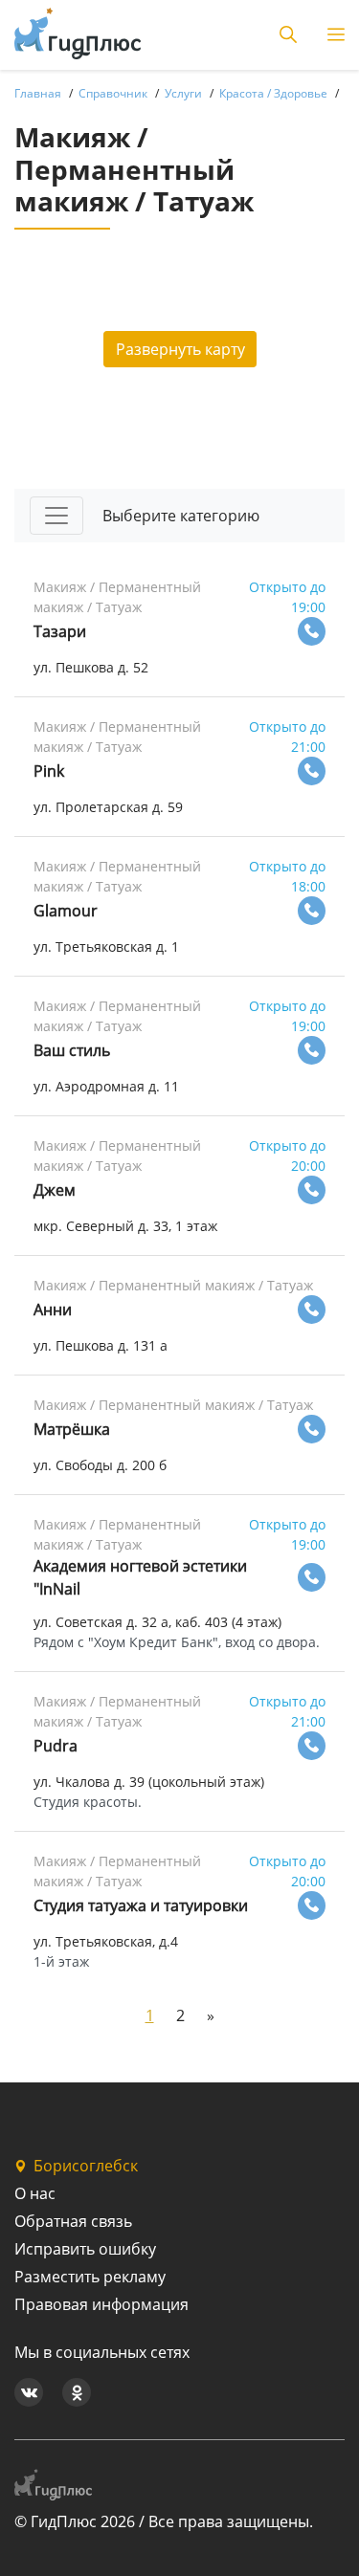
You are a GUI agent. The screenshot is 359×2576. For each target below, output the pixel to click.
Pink (49, 771)
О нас (35, 2193)
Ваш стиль (72, 1050)
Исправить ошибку (85, 2249)
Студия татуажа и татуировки (141, 1905)
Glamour (66, 911)
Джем (55, 1190)
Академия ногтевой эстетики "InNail (140, 1577)
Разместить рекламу (90, 2277)
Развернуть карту (180, 349)
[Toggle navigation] (56, 516)
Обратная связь (73, 2221)
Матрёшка (72, 1429)
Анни (53, 1310)
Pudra (56, 1746)
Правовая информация (101, 2304)
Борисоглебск (86, 2166)
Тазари (60, 631)
